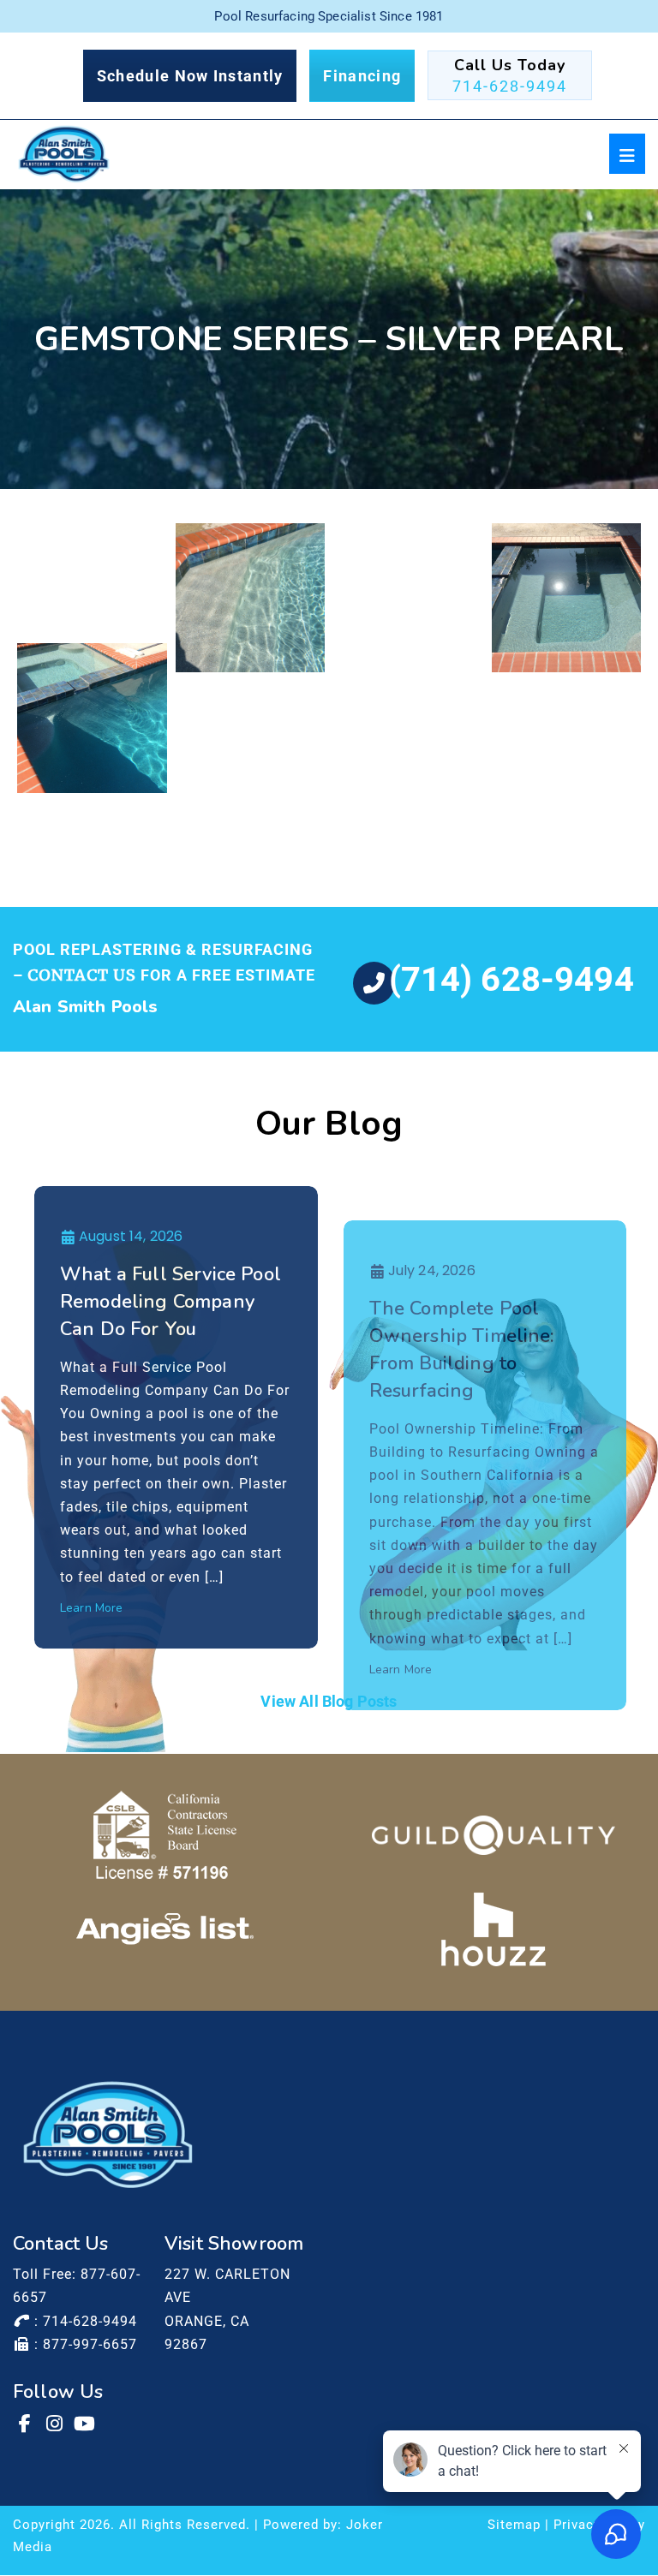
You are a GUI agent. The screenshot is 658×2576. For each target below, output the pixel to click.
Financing (362, 76)
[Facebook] (26, 2424)
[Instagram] (56, 2424)
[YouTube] (86, 2424)
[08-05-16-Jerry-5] (92, 718)
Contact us (82, 975)
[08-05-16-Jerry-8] (408, 699)
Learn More (92, 1608)
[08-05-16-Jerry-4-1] (567, 598)
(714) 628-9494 (511, 979)
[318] (251, 737)
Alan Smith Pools (86, 1007)
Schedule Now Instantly (190, 76)
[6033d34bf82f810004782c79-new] (493, 1835)
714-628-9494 (510, 86)
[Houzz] (493, 1929)
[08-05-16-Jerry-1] (92, 579)
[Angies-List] (165, 1929)
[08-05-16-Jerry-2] (251, 598)
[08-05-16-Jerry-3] (408, 579)
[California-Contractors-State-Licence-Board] (165, 1835)
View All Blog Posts (329, 1701)
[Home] (64, 154)
